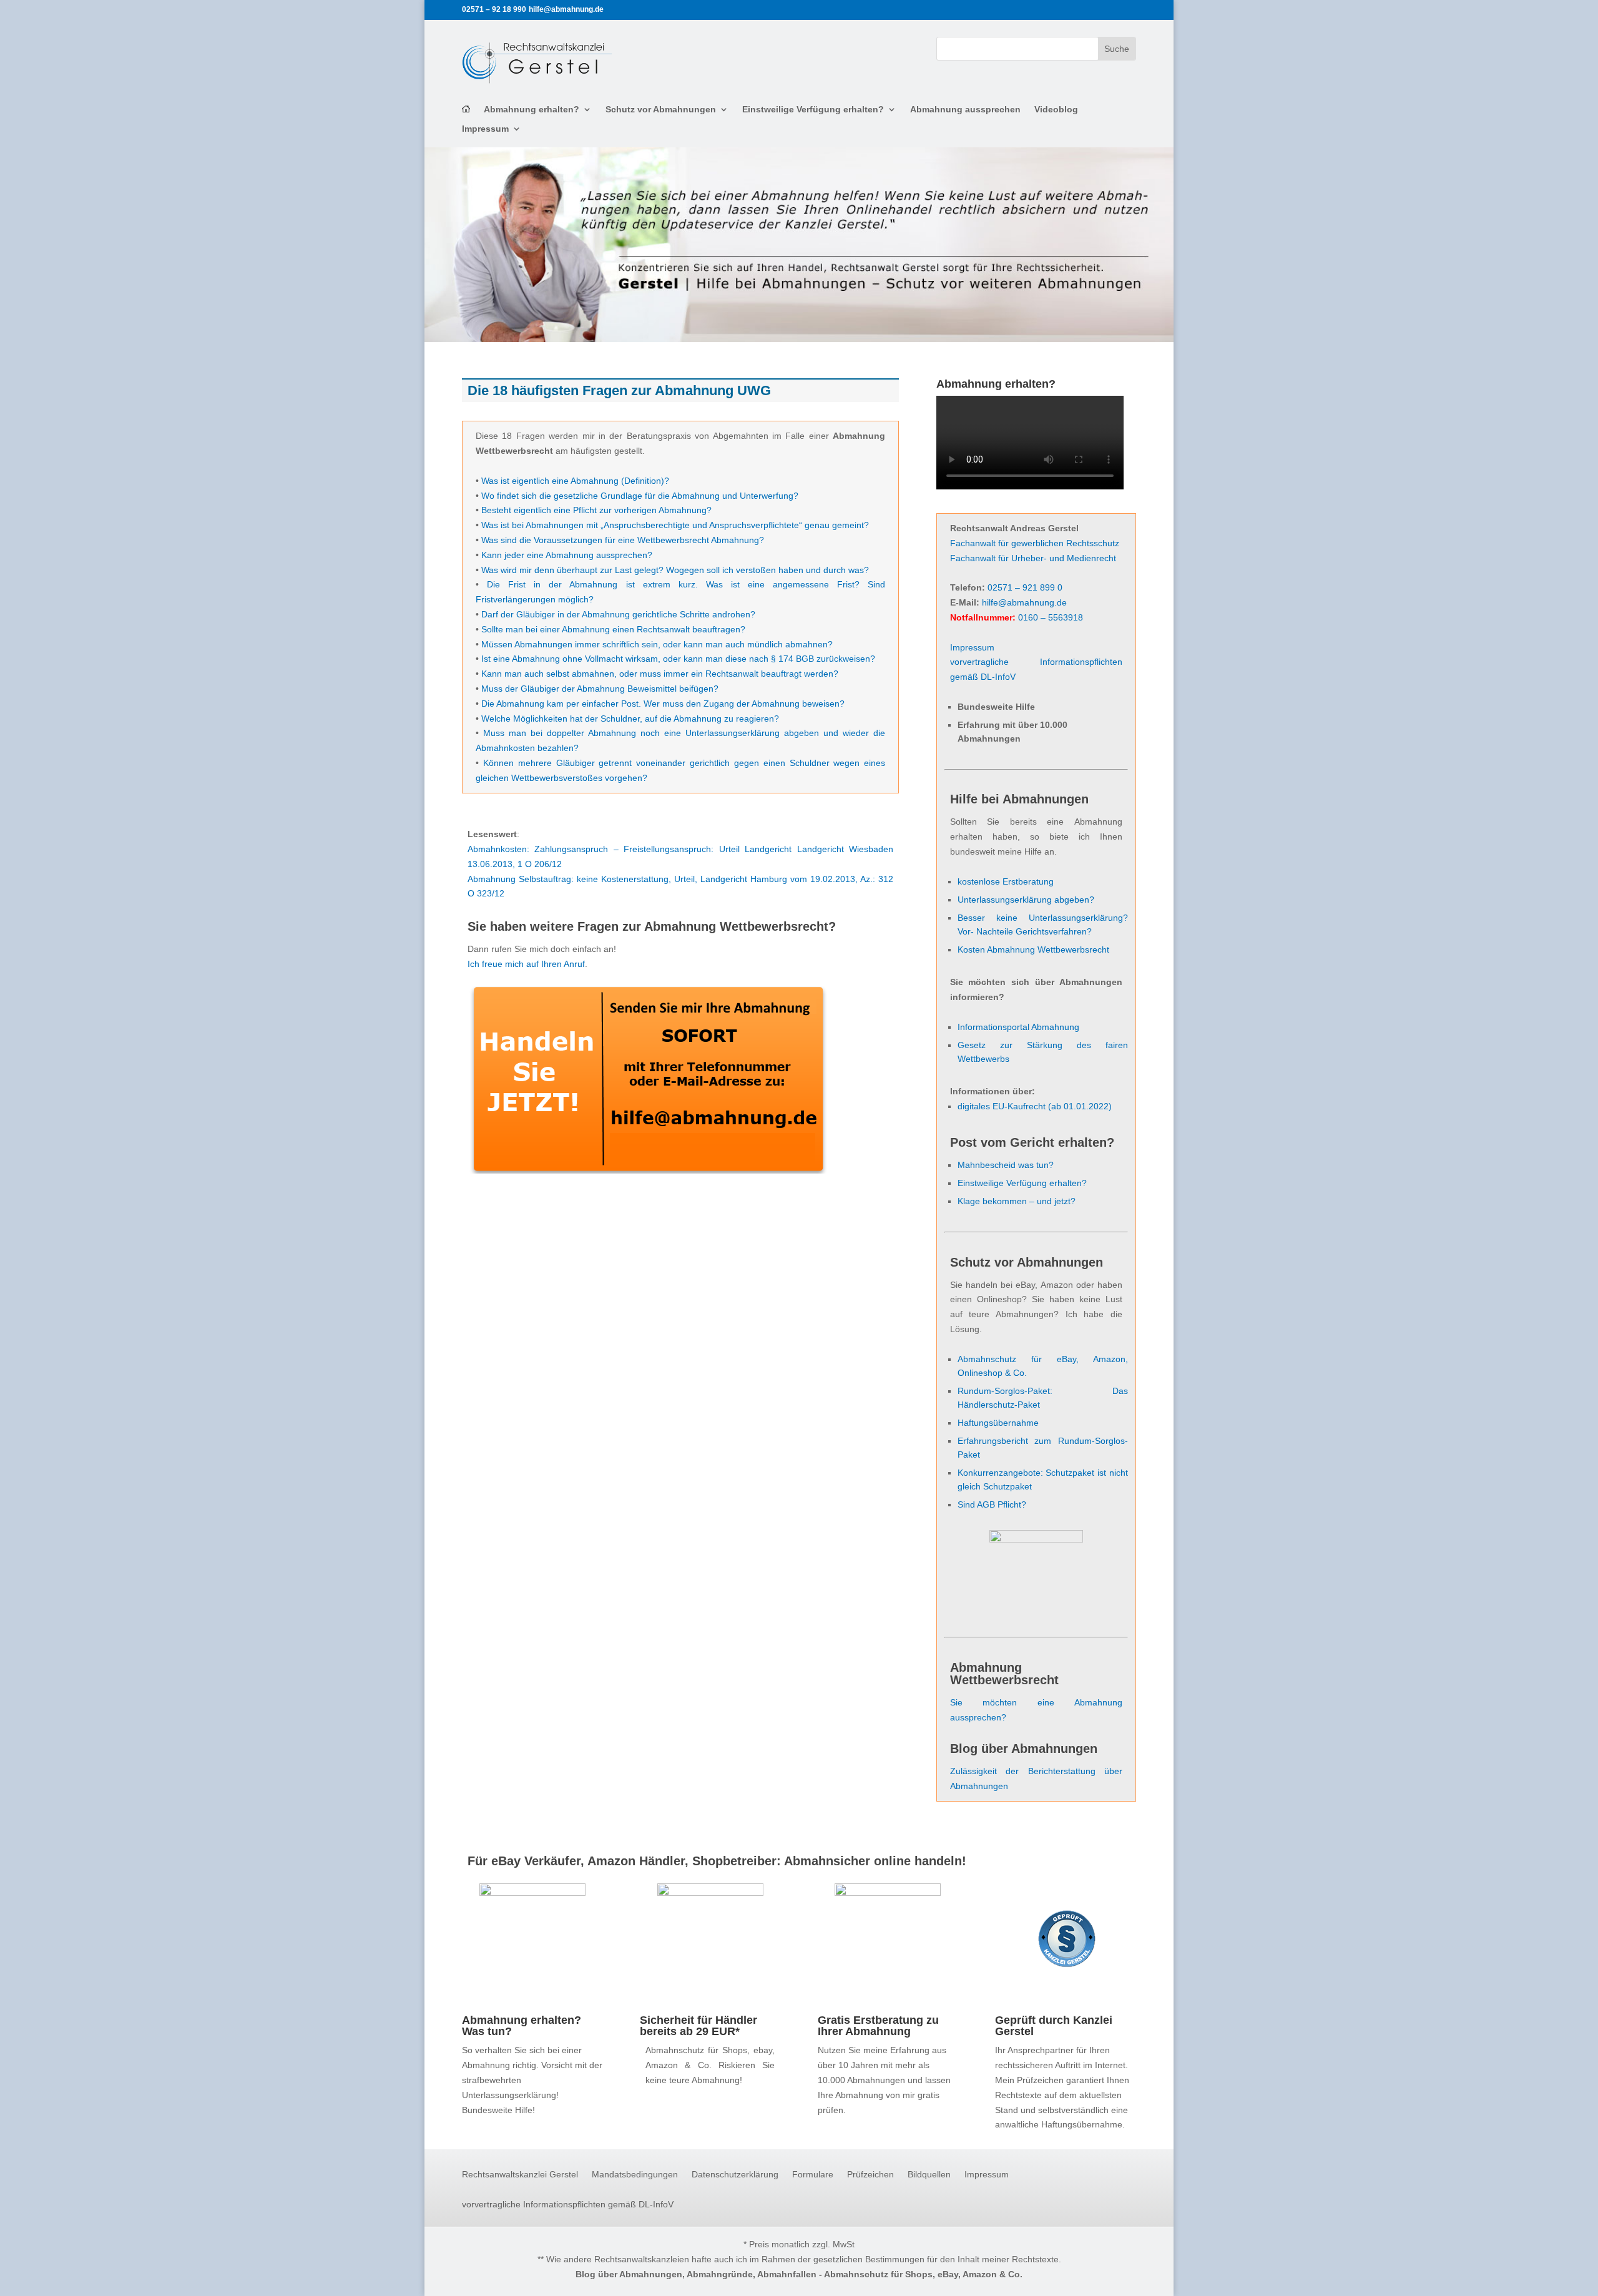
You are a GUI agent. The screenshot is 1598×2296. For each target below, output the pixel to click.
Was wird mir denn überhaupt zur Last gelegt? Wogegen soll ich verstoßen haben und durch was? (675, 570)
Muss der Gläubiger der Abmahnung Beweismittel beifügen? (600, 689)
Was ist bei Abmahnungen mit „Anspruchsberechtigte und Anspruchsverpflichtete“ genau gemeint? (675, 525)
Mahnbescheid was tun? (1006, 1165)
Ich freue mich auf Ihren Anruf (526, 964)
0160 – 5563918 (1051, 617)
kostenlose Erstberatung (1006, 881)
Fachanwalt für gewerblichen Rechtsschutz (1035, 543)
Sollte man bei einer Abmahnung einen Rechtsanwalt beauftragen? (613, 629)
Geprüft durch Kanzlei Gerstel (1054, 2026)
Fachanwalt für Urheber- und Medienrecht (1033, 558)
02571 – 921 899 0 (1025, 587)
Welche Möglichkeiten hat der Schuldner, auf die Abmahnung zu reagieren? (630, 719)
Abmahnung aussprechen (965, 110)
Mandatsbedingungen (635, 2175)
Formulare (813, 2175)
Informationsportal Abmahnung (1018, 1027)
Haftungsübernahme (998, 1423)
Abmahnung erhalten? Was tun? (522, 2026)
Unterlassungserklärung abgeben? (1026, 900)
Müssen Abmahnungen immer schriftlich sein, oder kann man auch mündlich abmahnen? (657, 644)
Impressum (485, 129)
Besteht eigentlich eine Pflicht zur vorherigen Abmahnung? (596, 510)
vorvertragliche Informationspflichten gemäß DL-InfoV (568, 2205)
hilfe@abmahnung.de (1024, 602)
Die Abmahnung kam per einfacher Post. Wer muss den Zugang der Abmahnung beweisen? (663, 704)
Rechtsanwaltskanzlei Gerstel (520, 2175)
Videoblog (1056, 110)
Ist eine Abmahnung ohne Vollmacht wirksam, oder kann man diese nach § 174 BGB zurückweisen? (678, 659)
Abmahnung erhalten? (532, 110)
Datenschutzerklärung (735, 2175)
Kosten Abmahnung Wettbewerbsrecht (1033, 949)
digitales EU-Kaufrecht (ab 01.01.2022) (1035, 1106)
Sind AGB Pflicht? (992, 1504)
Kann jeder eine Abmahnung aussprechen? (567, 555)
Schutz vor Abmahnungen (661, 110)
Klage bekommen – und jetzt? (1017, 1201)
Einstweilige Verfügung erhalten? (813, 110)
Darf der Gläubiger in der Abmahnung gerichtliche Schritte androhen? (618, 614)
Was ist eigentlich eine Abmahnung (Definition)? (575, 481)
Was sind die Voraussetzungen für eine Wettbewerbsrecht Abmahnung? (623, 540)
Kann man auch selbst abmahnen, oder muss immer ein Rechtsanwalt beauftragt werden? (660, 674)
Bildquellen (929, 2175)
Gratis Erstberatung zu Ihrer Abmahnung (878, 2026)
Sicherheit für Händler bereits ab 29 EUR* (699, 2026)
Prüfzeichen (870, 2175)
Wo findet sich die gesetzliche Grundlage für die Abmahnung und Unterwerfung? (640, 496)
